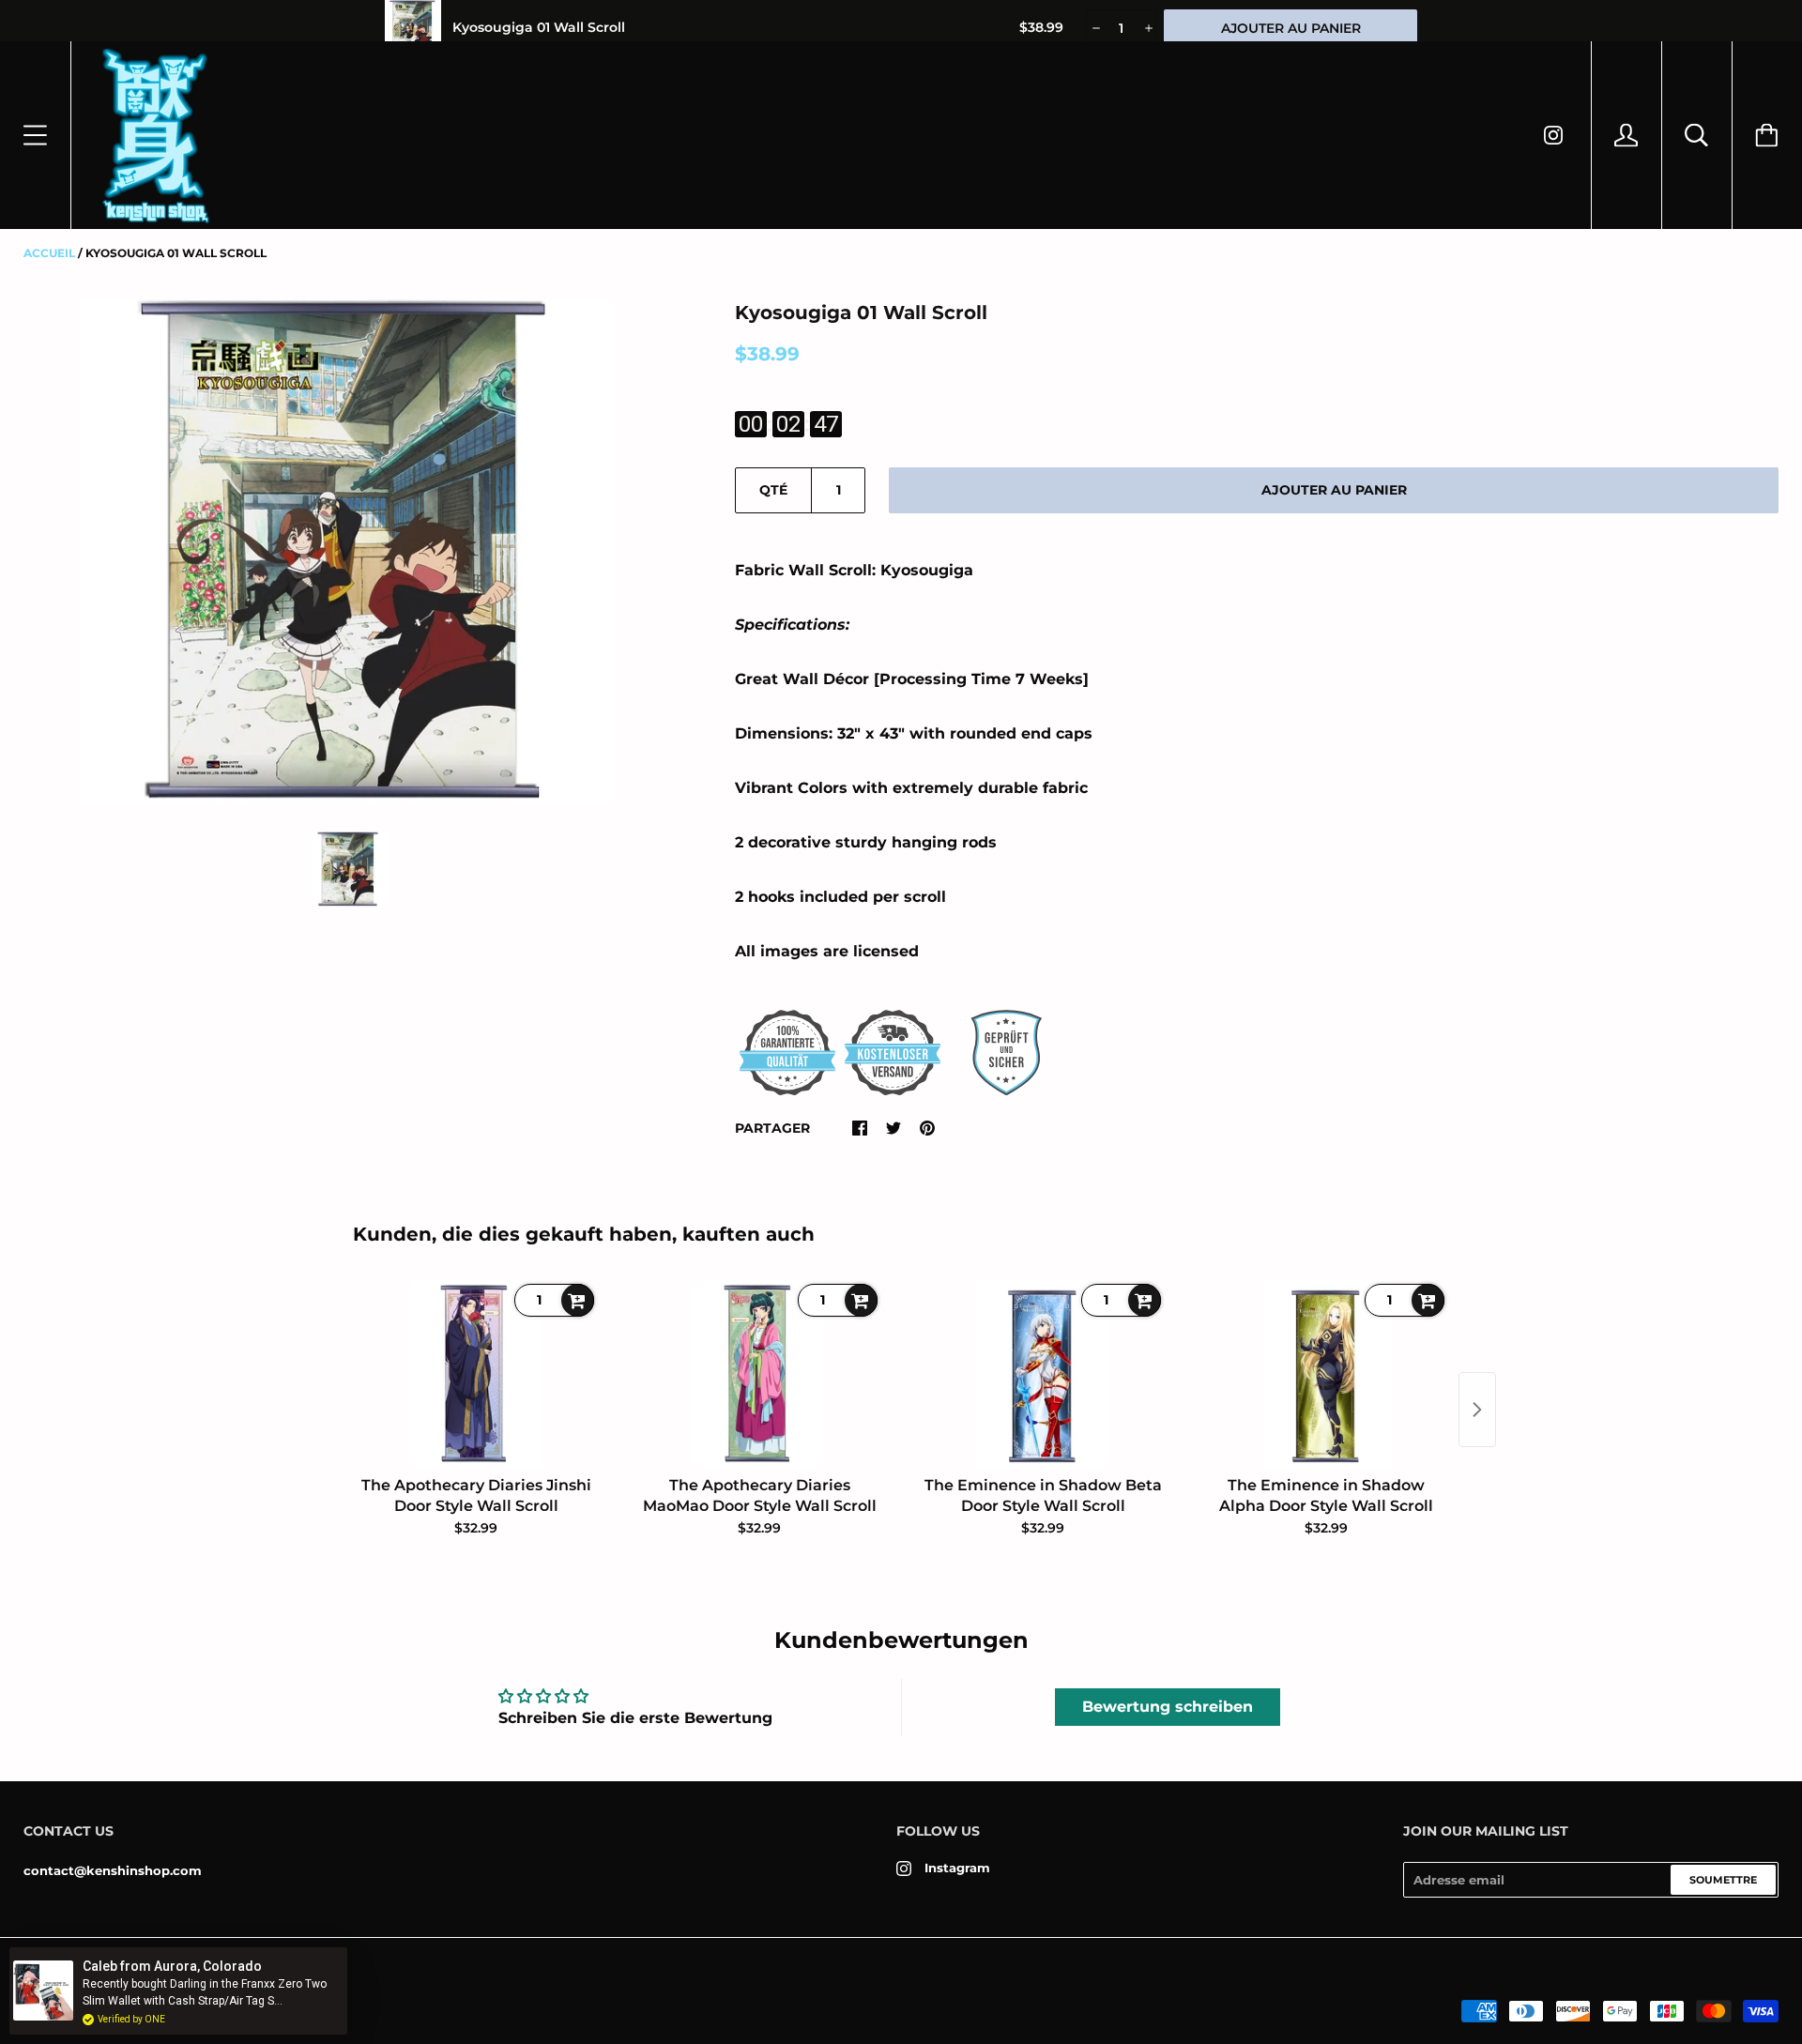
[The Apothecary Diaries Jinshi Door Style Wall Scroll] (476, 1374)
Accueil (49, 253)
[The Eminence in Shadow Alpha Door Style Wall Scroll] (1326, 1374)
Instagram (957, 1868)
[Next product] (1477, 1410)
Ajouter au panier (1334, 490)
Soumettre (1723, 1880)
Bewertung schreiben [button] (1168, 1707)
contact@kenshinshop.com (113, 1870)
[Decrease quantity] (1095, 28)
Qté (773, 490)
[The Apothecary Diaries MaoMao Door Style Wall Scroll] (759, 1374)
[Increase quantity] (1147, 28)
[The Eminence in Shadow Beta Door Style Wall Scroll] (1043, 1374)
